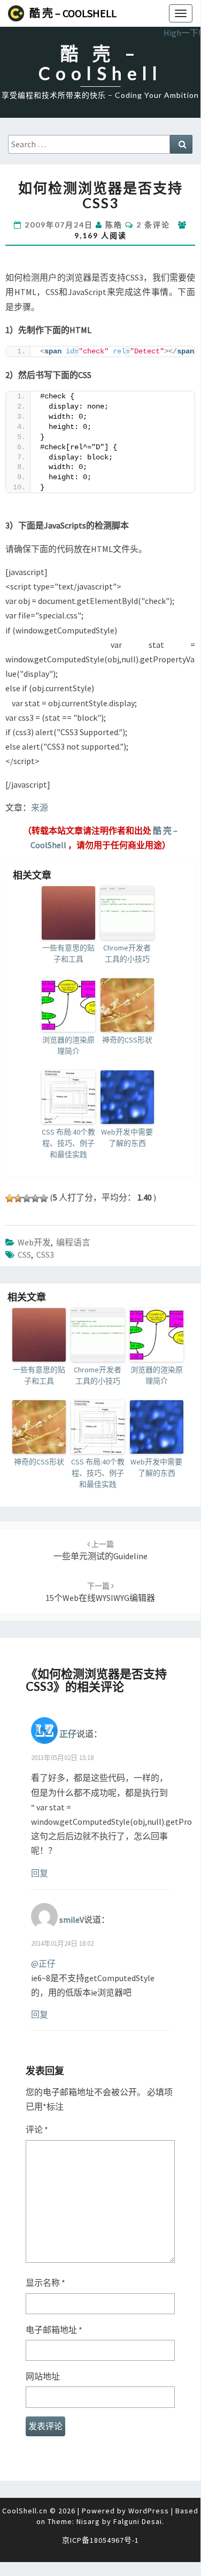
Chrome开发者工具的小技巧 (127, 953)
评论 (37, 2129)
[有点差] (18, 1198)
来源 (40, 807)
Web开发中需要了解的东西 (127, 1138)
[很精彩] (44, 1198)
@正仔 (43, 1963)
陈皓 (114, 225)
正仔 (68, 1734)
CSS (24, 1255)
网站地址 (43, 2376)
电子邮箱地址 (54, 2330)
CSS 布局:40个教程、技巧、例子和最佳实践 (68, 1143)
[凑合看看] (27, 1198)
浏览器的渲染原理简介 (68, 1045)
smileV (72, 1919)
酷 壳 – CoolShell (73, 13)
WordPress (149, 2511)
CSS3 (45, 1255)
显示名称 (45, 2283)
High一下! (182, 33)
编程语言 (73, 1242)
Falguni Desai (138, 2521)
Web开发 (34, 1242)
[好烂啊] (10, 1198)
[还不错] (35, 1198)
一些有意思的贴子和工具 (68, 953)
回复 (40, 1873)
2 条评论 (153, 225)
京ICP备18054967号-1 (100, 2540)
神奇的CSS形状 (127, 1040)
